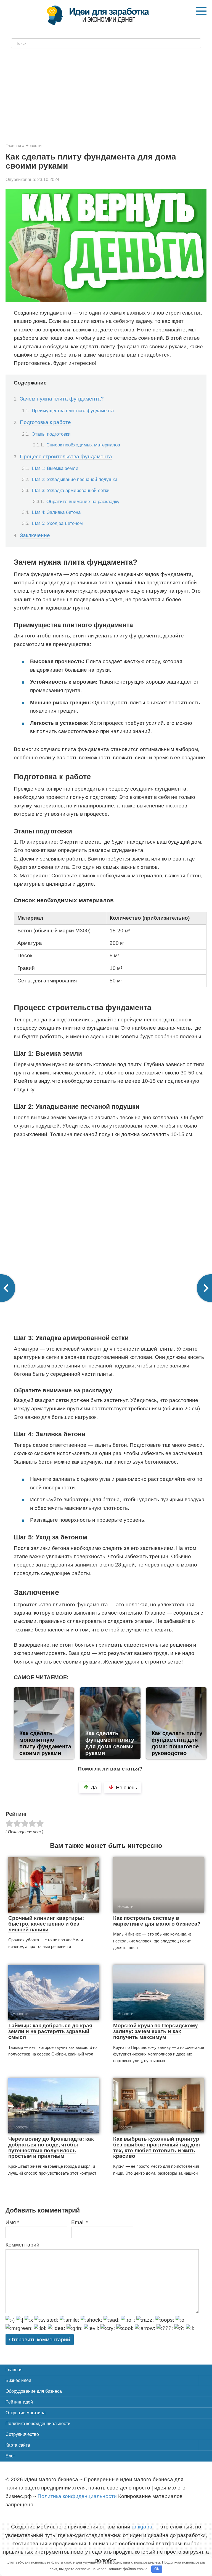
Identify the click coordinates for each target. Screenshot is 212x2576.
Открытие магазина (26, 2413)
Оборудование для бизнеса (34, 2391)
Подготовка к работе (45, 422)
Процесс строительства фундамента (66, 457)
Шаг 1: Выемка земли (55, 468)
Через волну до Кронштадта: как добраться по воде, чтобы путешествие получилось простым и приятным (51, 2148)
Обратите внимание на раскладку (83, 502)
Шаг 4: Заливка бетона (56, 512)
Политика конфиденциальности (38, 2424)
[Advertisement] (106, 93)
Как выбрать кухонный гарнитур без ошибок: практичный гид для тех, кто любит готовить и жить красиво (157, 2148)
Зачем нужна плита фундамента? (62, 399)
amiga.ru (142, 2527)
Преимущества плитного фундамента (73, 410)
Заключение (35, 535)
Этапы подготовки (51, 434)
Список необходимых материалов (83, 445)
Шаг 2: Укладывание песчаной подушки (75, 479)
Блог (10, 2456)
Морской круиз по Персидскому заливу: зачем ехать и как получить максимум (156, 2031)
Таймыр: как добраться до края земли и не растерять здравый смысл (50, 2031)
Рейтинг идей (19, 2402)
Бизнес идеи (18, 2380)
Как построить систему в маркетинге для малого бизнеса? (157, 1921)
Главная (14, 2370)
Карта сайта (18, 2445)
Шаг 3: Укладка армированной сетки (71, 490)
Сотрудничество (22, 2434)
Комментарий (22, 2245)
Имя (12, 2222)
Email (79, 2222)
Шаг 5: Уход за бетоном (57, 523)
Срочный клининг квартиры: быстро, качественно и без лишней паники (46, 1924)
